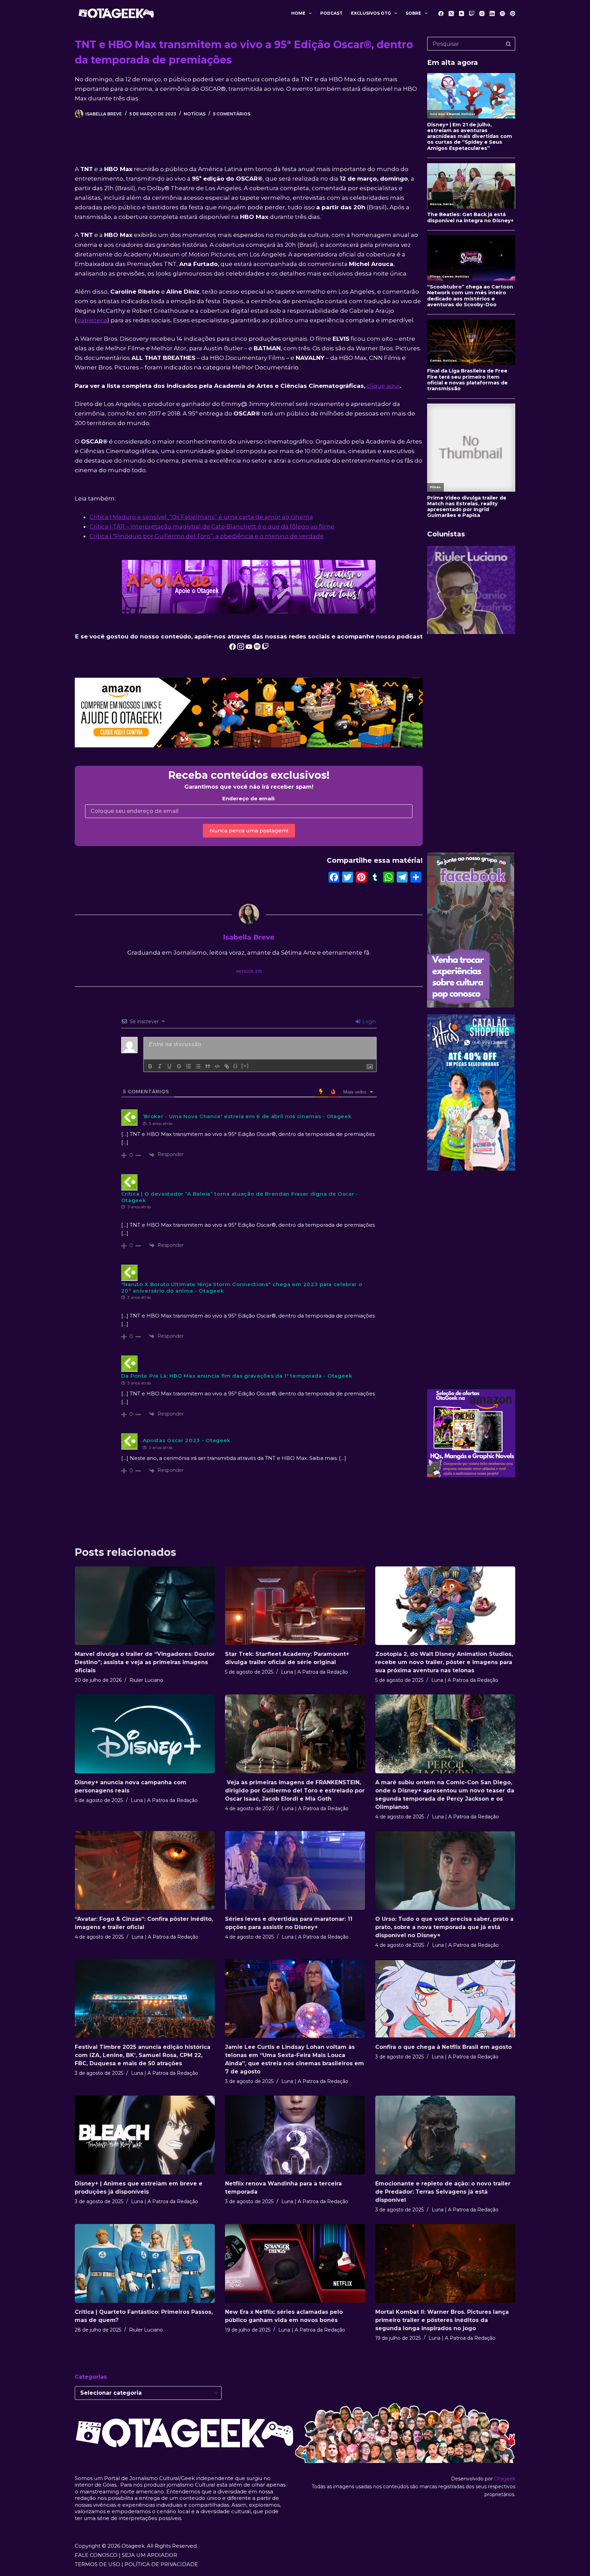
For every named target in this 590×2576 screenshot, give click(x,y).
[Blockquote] (208, 1066)
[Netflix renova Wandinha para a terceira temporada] (295, 2135)
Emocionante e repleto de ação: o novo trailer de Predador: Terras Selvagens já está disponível (443, 2192)
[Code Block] (217, 1066)
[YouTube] (461, 13)
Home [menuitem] (298, 13)
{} (236, 1066)
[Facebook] (441, 13)
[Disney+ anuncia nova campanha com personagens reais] (145, 1734)
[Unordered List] (198, 1066)
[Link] (227, 1066)
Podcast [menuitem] (331, 13)
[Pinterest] (513, 13)
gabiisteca (92, 320)
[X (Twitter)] (451, 13)
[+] (245, 1066)
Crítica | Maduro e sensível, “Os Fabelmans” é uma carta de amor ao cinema (201, 517)
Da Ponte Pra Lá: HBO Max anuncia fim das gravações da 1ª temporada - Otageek (237, 1376)
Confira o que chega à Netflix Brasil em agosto (444, 2047)
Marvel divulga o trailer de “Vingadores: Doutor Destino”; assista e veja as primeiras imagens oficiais (145, 1662)
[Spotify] (502, 13)
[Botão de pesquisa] (508, 44)
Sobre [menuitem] (413, 13)
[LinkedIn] (492, 13)
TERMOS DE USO (97, 2564)
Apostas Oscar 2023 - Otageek (187, 1440)
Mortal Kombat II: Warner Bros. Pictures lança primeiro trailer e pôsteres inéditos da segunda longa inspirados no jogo (442, 2320)
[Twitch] (472, 13)
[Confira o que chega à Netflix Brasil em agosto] (445, 1999)
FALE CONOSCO (96, 2555)
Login (368, 1022)
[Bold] (150, 1066)
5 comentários (232, 114)
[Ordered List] (188, 1066)
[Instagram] (482, 13)
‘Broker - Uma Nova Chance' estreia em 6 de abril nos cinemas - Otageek (247, 1116)
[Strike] (179, 1066)
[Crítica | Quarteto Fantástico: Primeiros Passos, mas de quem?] (145, 2263)
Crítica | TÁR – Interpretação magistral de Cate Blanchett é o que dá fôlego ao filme (212, 526)
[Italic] (160, 1066)
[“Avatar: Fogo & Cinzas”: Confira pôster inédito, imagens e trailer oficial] (145, 1870)
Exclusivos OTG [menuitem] (371, 13)
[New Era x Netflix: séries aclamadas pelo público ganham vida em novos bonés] (295, 2263)
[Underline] (169, 1066)
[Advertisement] (471, 743)
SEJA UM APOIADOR (150, 2555)
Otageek (505, 2479)
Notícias (195, 114)
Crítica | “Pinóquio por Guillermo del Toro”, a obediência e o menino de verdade (207, 536)
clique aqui (383, 386)
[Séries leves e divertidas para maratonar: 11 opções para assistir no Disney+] (295, 1870)
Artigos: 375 (249, 971)
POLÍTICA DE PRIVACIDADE (161, 2564)
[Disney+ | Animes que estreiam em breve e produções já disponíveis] (145, 2135)
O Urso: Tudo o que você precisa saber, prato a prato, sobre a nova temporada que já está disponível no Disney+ (444, 1927)
